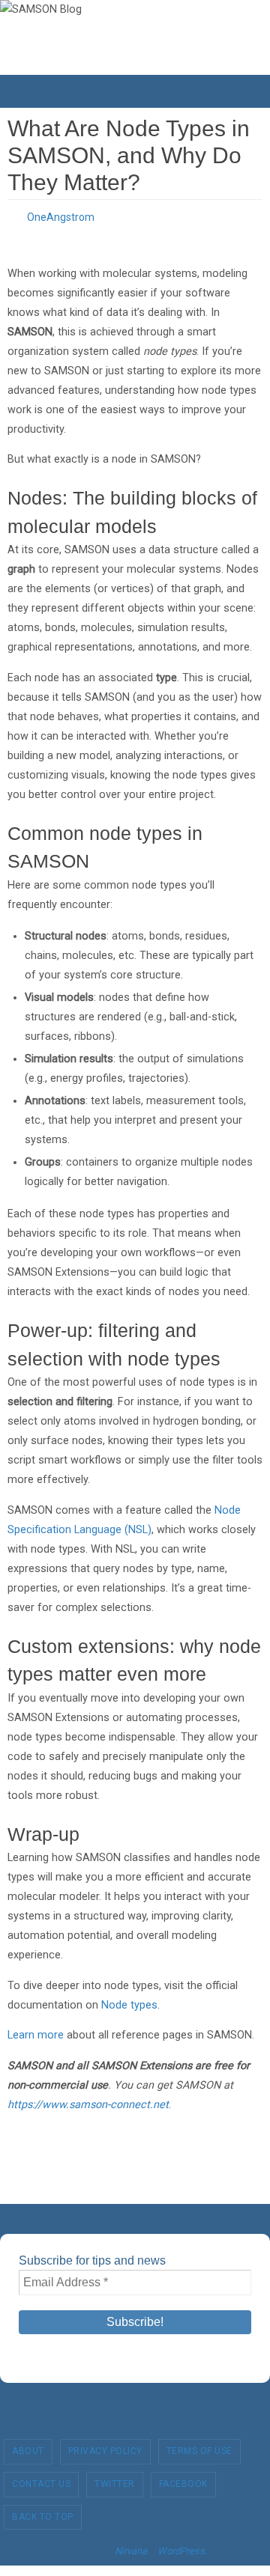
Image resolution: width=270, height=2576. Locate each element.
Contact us (41, 2479)
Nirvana (131, 2547)
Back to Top (43, 2512)
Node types (129, 2001)
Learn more (36, 2031)
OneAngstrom (61, 216)
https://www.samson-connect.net (88, 2100)
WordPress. (182, 2547)
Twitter (115, 2479)
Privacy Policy (105, 2447)
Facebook (183, 2479)
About (28, 2447)
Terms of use (199, 2447)
